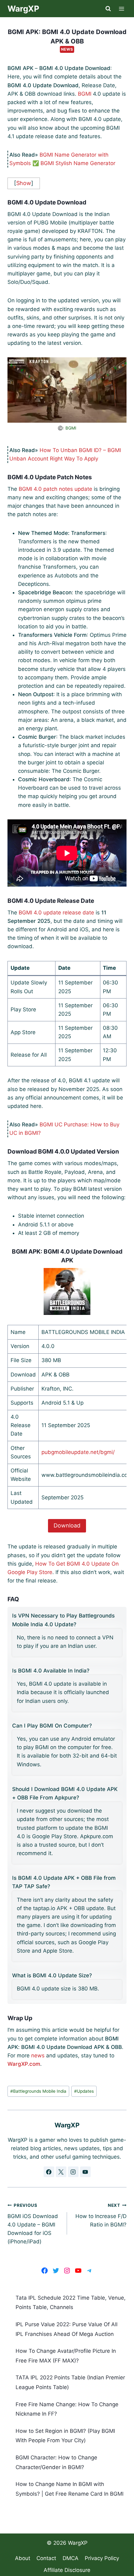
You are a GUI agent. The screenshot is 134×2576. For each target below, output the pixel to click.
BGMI (85, 94)
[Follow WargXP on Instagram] (73, 2172)
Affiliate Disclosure (67, 2570)
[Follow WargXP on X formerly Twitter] (61, 2172)
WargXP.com (24, 2064)
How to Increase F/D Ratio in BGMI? (101, 2215)
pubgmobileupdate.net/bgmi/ (78, 1452)
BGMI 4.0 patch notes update (55, 489)
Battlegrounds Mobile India (38, 2091)
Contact (46, 2558)
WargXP (78, 2543)
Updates (84, 2091)
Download (67, 1525)
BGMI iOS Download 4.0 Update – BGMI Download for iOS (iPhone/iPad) (33, 2224)
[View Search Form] (108, 9)
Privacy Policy (102, 2558)
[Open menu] (122, 9)
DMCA (71, 2558)
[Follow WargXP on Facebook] (49, 2172)
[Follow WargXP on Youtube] (85, 2172)
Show (24, 183)
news (38, 2055)
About (23, 2558)
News (67, 49)
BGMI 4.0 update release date (56, 913)
